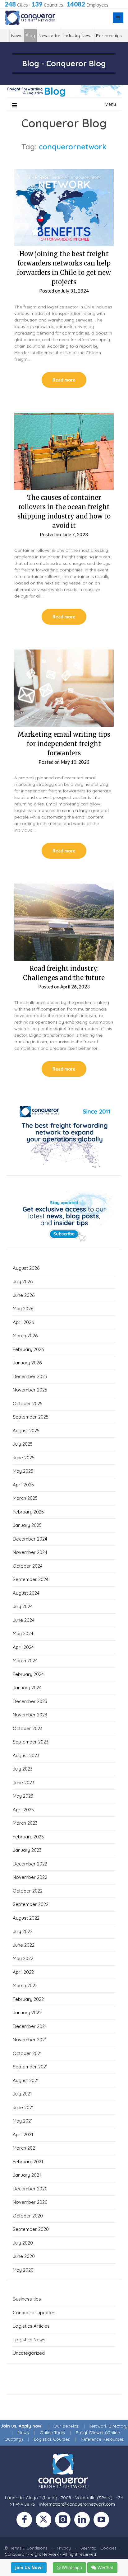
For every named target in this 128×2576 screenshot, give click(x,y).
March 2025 (25, 1498)
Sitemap (88, 2548)
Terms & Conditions (29, 2548)
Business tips (27, 2299)
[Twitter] (45, 2521)
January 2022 (27, 2013)
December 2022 (30, 1864)
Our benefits (66, 2426)
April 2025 (23, 1485)
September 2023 (31, 1742)
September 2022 (31, 1904)
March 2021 (25, 2148)
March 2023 (25, 1823)
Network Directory (109, 2426)
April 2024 (23, 1647)
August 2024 (26, 1593)
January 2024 (27, 1688)
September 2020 (31, 2229)
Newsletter (49, 35)
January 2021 (27, 2175)
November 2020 (30, 2202)
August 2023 (26, 1755)
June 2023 (24, 1783)
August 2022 (26, 1918)
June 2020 (24, 2256)
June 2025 (24, 1458)
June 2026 (24, 1295)
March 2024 (25, 1661)
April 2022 (23, 1972)
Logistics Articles (31, 2326)
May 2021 (23, 2121)
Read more (64, 380)
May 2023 (23, 1796)
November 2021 (30, 2040)
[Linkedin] (84, 2521)
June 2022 (24, 1945)
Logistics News (29, 2340)
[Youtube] (103, 2521)
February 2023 (28, 1837)
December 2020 (30, 2189)
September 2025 (31, 1417)
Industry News (78, 35)
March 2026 (25, 1336)
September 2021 (30, 2067)
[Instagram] (65, 2521)
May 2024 (23, 1633)
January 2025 (27, 1525)
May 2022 (23, 1958)
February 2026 (28, 1349)
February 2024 (28, 1674)
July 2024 (23, 1606)
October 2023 (28, 1728)
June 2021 (23, 2107)
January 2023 (27, 1850)
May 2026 (23, 1309)
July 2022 (23, 1931)
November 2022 (30, 1877)
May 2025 (23, 1471)
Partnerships (109, 35)
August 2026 (26, 1268)
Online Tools (52, 2433)
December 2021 (30, 2026)
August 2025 (26, 1431)
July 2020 (23, 2243)
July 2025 (23, 1444)
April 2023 (23, 1810)
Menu (110, 104)
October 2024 (28, 1566)
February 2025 (28, 1512)
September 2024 (31, 1579)
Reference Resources (102, 2439)
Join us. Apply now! (22, 2426)
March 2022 (25, 1985)
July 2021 (22, 2094)
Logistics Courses (52, 2439)
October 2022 (28, 1891)
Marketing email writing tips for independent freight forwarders (64, 744)
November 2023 (30, 1715)
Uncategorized (29, 2353)
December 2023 (30, 1701)
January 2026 (27, 1363)
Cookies (108, 2548)
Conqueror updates (34, 2313)
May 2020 (23, 2270)
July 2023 (23, 1769)
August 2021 (26, 2080)
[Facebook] (26, 2521)
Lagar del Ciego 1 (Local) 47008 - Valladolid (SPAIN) (59, 2498)
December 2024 (30, 1539)
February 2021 (28, 2162)
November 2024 (30, 1552)
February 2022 (28, 1999)
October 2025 (28, 1403)
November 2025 (30, 1390)
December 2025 (30, 1376)
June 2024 (24, 1620)
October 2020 (28, 2216)
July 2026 (23, 1281)
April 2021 (23, 2135)
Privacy (64, 2548)
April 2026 (23, 1322)
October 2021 (27, 2053)
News (17, 35)
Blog (30, 35)
